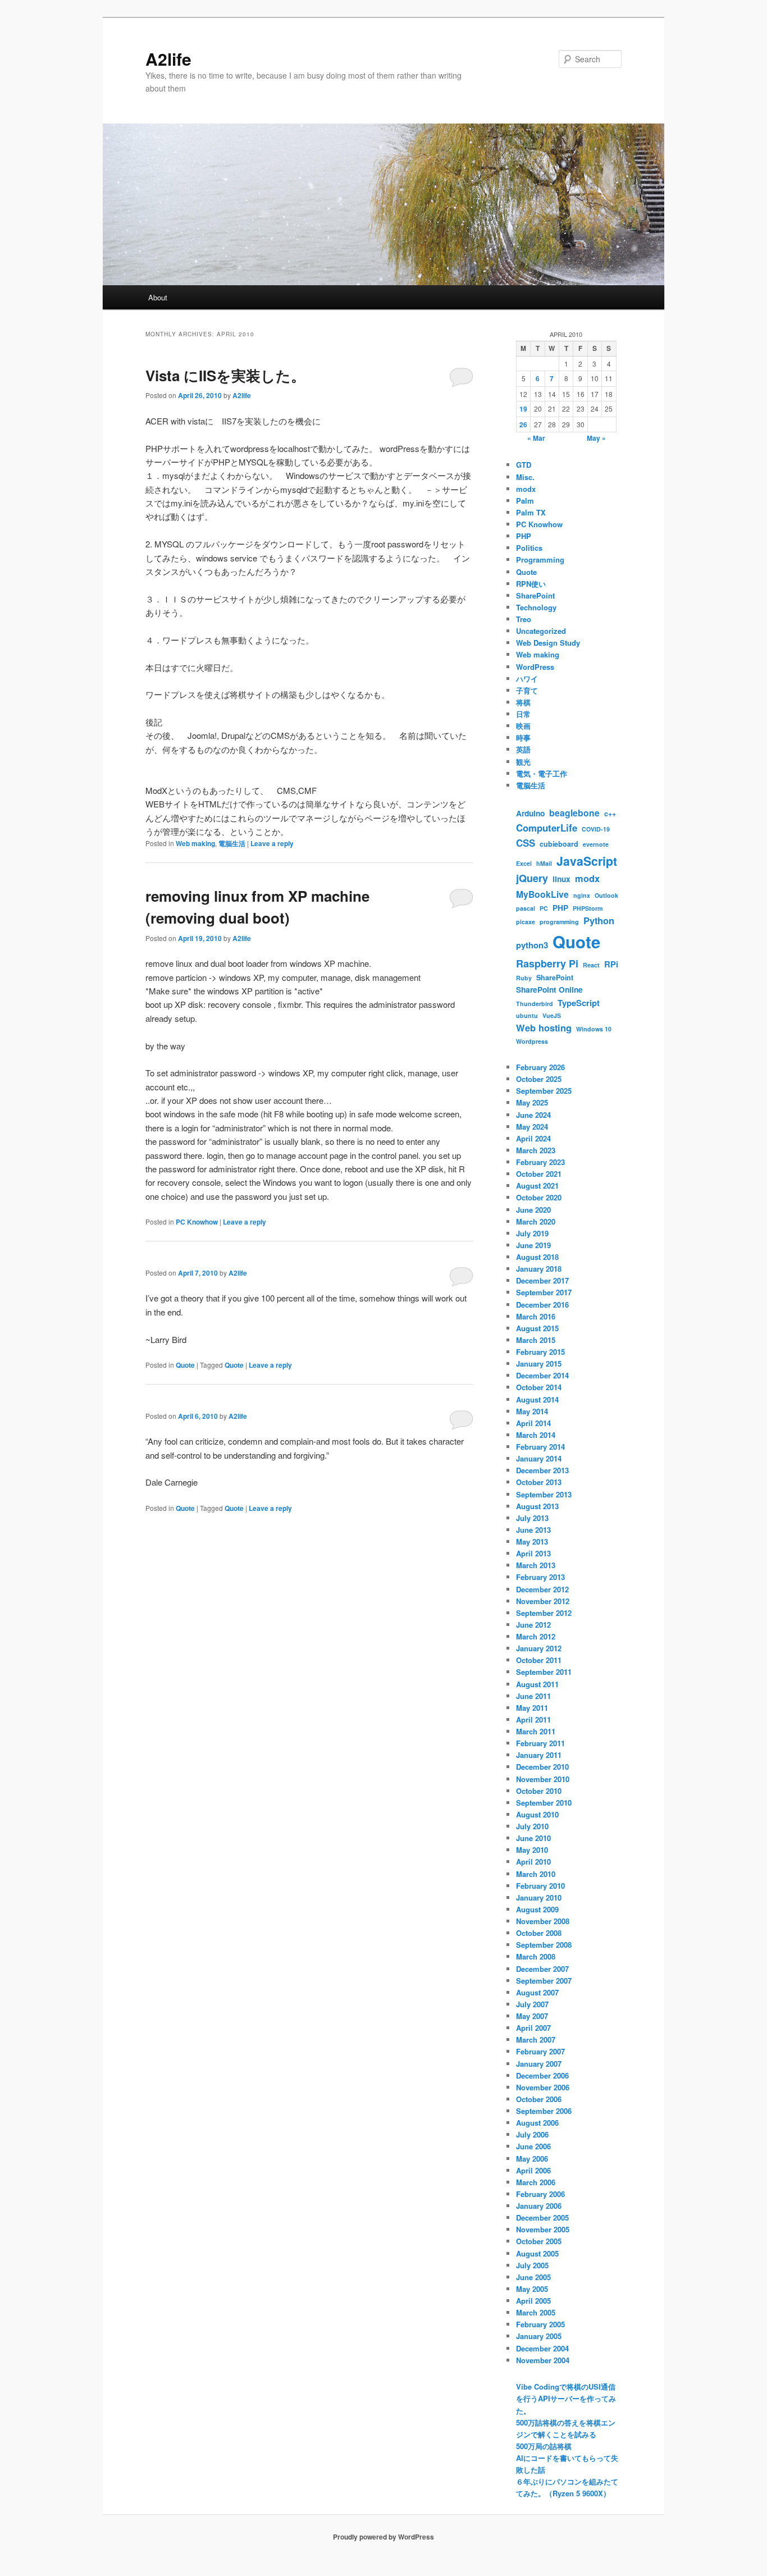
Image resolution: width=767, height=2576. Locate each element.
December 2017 (542, 1280)
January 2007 (539, 2064)
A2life (168, 59)
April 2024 (533, 1138)
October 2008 (539, 1933)
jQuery (532, 878)
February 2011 (540, 1743)
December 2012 (542, 1589)
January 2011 (539, 1755)
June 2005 (533, 2277)
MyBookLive (542, 894)
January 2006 (539, 2206)
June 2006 (533, 2146)
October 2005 (539, 2241)
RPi (611, 964)
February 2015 (540, 1352)
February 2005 (540, 2324)
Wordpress (532, 1041)
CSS (526, 843)
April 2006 (533, 2170)
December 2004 (542, 2348)
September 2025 (544, 1091)
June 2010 (533, 1838)
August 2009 (537, 1909)
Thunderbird (535, 1004)
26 (523, 424)
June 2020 (533, 1210)
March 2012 (536, 1636)
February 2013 (540, 1577)
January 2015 (539, 1364)
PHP (524, 536)
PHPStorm (588, 908)
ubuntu (527, 1015)
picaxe (526, 922)
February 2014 (540, 1447)
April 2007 (533, 2028)
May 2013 (532, 1542)
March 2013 (536, 1565)
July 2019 (532, 1233)
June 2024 (533, 1115)
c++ (610, 814)
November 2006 (543, 2087)
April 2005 (533, 2301)
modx (526, 489)
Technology (536, 607)
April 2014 (533, 1423)
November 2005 (543, 2229)
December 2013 (542, 1470)
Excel (524, 863)
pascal (526, 908)
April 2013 (533, 1553)
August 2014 (537, 1399)
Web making (195, 843)
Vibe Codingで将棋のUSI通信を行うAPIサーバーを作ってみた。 (566, 2398)
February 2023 (540, 1162)
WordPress (535, 667)
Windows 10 (594, 1029)
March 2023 (536, 1150)
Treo (524, 619)
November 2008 (543, 1921)
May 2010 (532, 1850)
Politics (529, 548)
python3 (532, 945)
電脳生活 (232, 843)
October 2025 (539, 1079)
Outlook (606, 895)
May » (596, 438)
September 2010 (544, 1803)
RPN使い (531, 584)
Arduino (530, 813)
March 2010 (536, 1874)
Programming (540, 559)
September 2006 (544, 2111)
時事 (523, 737)
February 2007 (540, 2051)
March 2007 (536, 2040)
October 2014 (539, 1387)
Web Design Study (548, 643)
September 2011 (544, 1672)
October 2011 (539, 1660)
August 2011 (537, 1684)
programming (559, 922)
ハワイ (527, 679)
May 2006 (532, 2159)
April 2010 (533, 1862)
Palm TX (531, 512)
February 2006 (540, 2194)
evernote (596, 844)
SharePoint (535, 595)
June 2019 (533, 1245)
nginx (582, 895)
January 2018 (539, 1269)
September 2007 (544, 1981)
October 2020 (539, 1197)
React (591, 965)
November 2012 (543, 1601)
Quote (185, 1365)
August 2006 (537, 2123)
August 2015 (537, 1328)
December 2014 (542, 1375)
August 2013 (537, 1506)
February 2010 (540, 1886)
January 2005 (539, 2336)
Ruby (524, 978)
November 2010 (543, 1779)
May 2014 (532, 1411)
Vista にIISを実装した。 (225, 375)
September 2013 (544, 1494)
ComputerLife (547, 828)
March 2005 (536, 2312)
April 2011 (533, 1719)
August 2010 (537, 1814)
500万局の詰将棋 (544, 2446)
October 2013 (539, 1482)
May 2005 (532, 2289)
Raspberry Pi (547, 963)
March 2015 (536, 1340)
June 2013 (533, 1530)
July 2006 (532, 2134)
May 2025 (532, 1102)
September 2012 (544, 1613)
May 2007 (532, 2016)
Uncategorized (541, 631)
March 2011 (536, 1731)
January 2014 (539, 1458)
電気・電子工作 (542, 773)
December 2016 (542, 1305)
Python (599, 921)
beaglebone (574, 813)
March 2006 (536, 2182)
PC (544, 908)
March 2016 (536, 1316)
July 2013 (532, 1518)
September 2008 (544, 1945)
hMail (544, 863)
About (158, 297)
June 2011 (533, 1696)
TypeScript (579, 1003)
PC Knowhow (197, 1222)
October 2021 (539, 1174)
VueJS (552, 1015)
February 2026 (540, 1067)
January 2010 (539, 1897)
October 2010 (539, 1791)
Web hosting (544, 1028)
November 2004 (543, 2360)
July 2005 (532, 2265)
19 (523, 409)
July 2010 (532, 1826)
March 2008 (536, 1956)
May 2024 (532, 1127)
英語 (523, 749)
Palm (525, 501)
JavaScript (587, 861)
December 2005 (542, 2218)
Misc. (525, 477)
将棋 (523, 702)
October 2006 (539, 2099)
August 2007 (537, 1992)
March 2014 (536, 1435)
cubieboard (559, 844)
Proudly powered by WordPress (383, 2537)
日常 (523, 714)
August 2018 (537, 1257)
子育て (527, 690)
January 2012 (539, 1648)
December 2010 (542, 1767)
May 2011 (532, 1708)
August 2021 (537, 1186)
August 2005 (537, 2253)
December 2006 (542, 2075)
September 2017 (544, 1292)
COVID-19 (596, 829)
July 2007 (532, 2004)
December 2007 (542, 1969)
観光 (523, 762)
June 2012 (533, 1625)
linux (561, 879)
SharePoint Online (549, 989)
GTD (524, 465)
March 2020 (536, 1221)
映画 (523, 726)
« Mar (536, 438)
